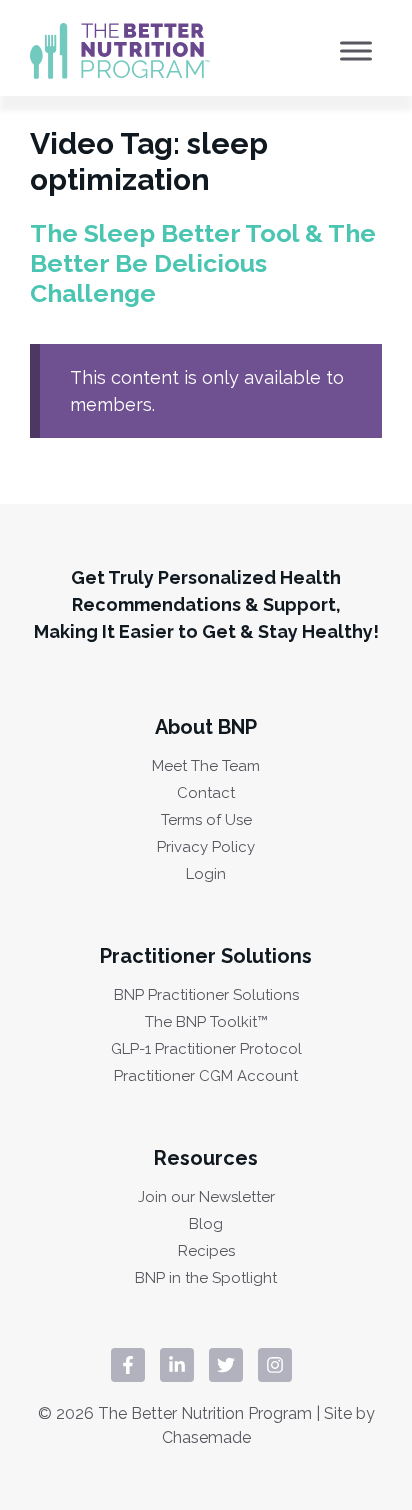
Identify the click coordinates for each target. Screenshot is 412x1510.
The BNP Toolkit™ (206, 1022)
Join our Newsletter (206, 1197)
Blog (206, 1224)
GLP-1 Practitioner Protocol (206, 1049)
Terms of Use (206, 820)
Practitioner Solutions (206, 956)
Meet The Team (206, 766)
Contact (206, 793)
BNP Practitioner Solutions (206, 995)
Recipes (206, 1251)
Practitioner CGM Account (206, 1076)
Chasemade (206, 1437)
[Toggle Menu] (356, 50)
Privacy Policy (206, 847)
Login (206, 874)
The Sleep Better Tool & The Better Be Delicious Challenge (203, 263)
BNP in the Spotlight (206, 1278)
